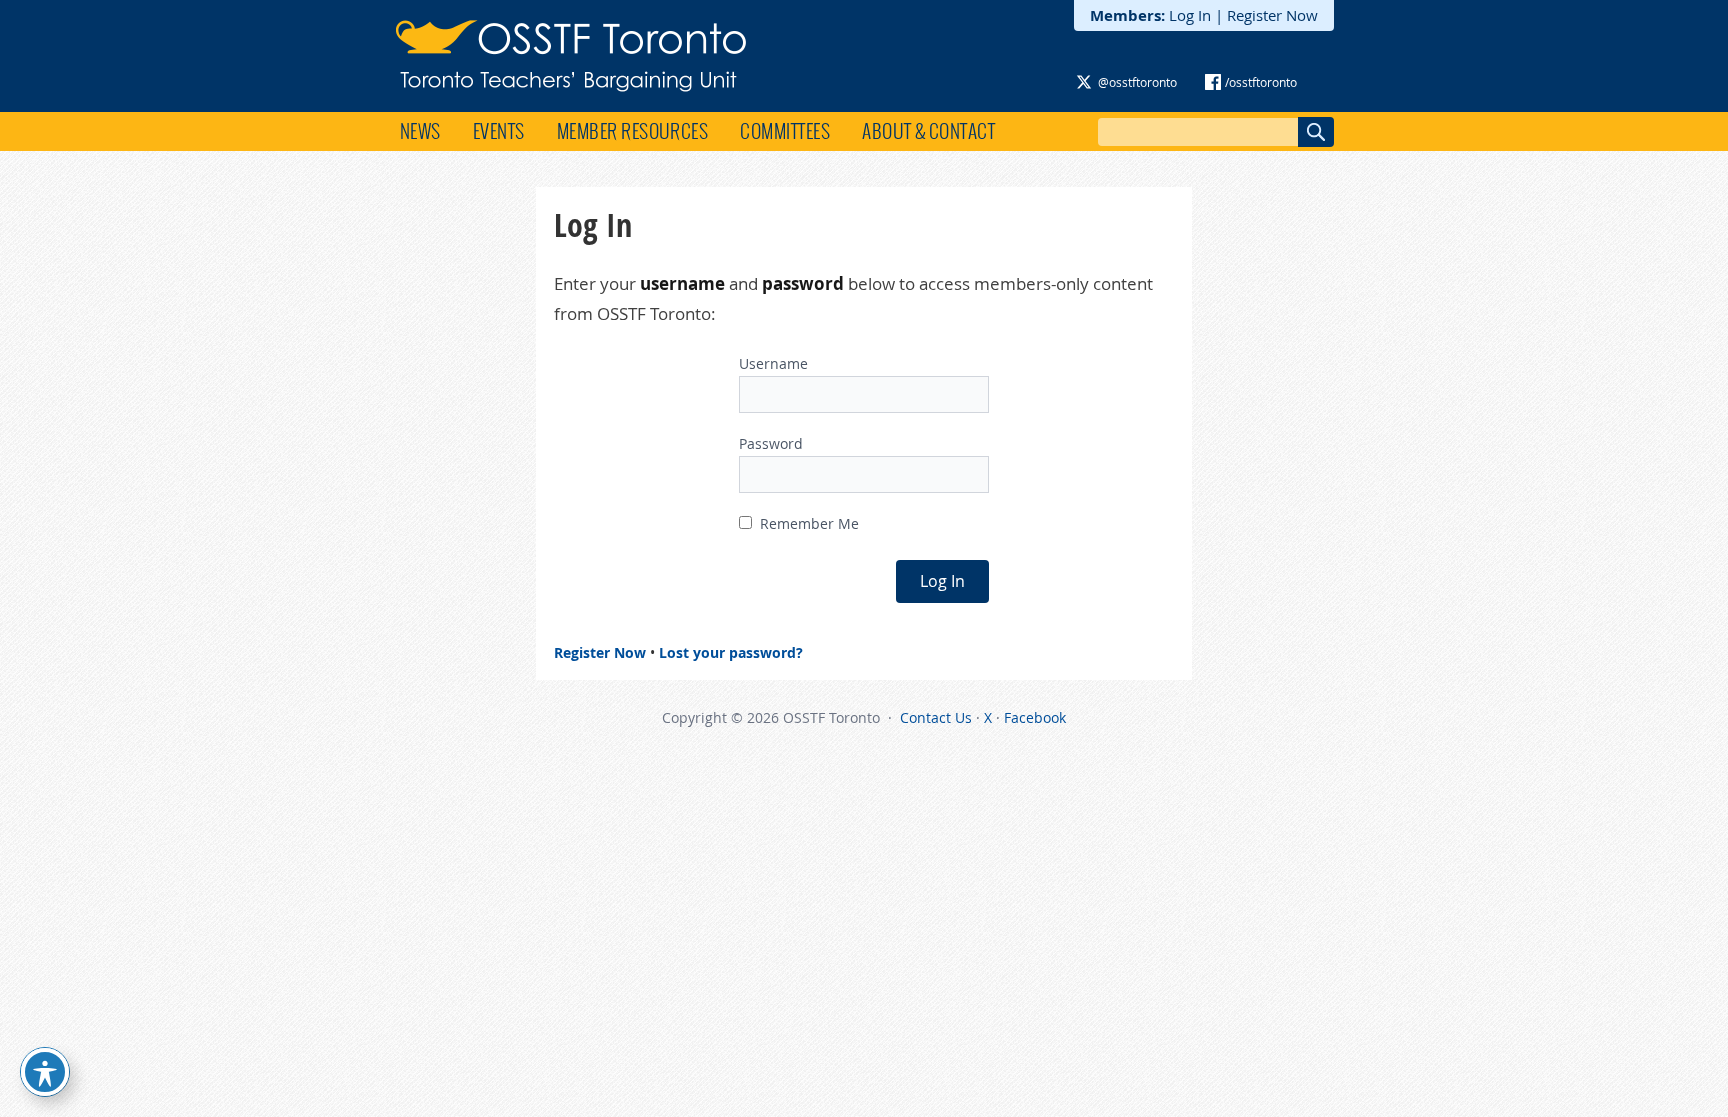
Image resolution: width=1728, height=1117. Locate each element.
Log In (1190, 15)
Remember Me (807, 523)
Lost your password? (731, 652)
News (420, 131)
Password (771, 443)
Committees (785, 131)
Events (499, 131)
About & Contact (928, 131)
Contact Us (936, 717)
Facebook (1035, 717)
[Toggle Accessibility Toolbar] (45, 1072)
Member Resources (633, 131)
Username (773, 363)
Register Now (1272, 15)
